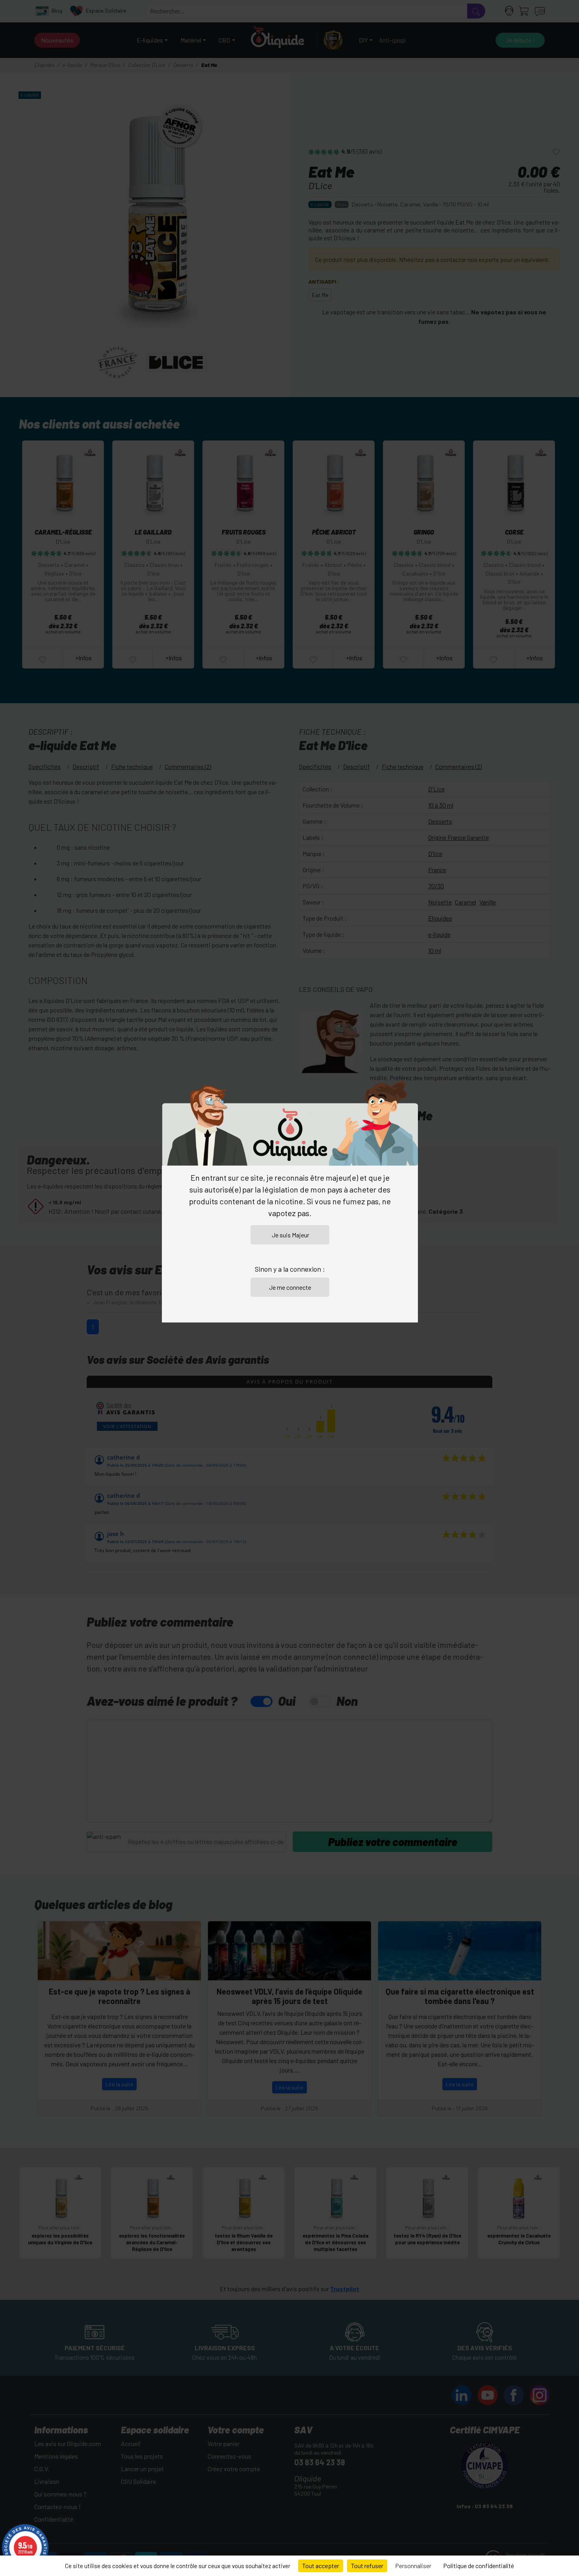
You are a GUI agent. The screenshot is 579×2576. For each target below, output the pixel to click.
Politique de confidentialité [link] (479, 2566)
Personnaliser (413, 2566)
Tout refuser (367, 2566)
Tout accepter (321, 2566)
